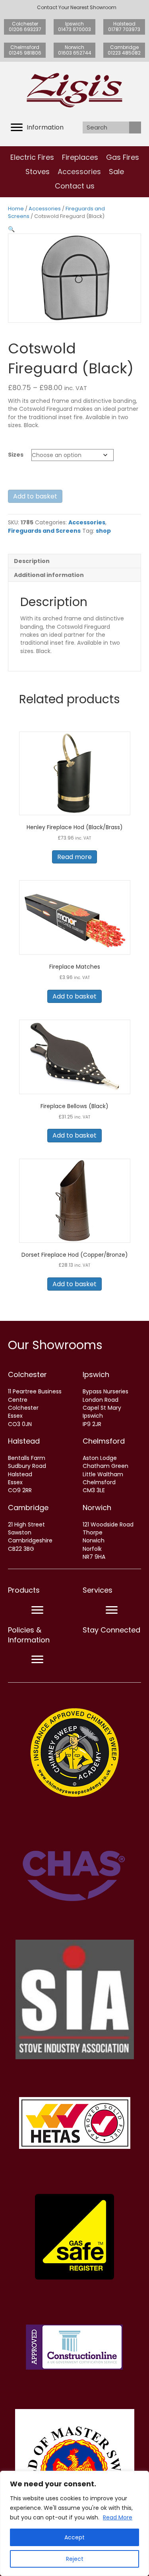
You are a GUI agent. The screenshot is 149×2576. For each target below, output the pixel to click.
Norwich (97, 1508)
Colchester (27, 1374)
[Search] (135, 128)
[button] (11, 229)
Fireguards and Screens (44, 531)
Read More (118, 2517)
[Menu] (37, 1610)
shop (103, 531)
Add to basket (35, 496)
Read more (74, 857)
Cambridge (28, 1508)
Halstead (24, 1441)
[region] (74, 2523)
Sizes (16, 455)
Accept (74, 2537)
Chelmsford (104, 1441)
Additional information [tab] (49, 575)
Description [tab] (32, 561)
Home (16, 209)
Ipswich (96, 1374)
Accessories (45, 209)
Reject (75, 2559)
